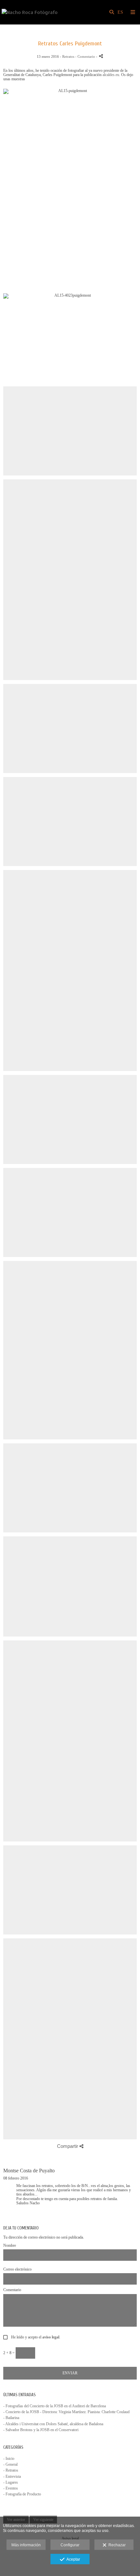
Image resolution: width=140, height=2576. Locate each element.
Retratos (68, 56)
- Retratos (11, 2470)
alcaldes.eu (111, 75)
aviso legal (51, 2337)
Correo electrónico (17, 2269)
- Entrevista (12, 2476)
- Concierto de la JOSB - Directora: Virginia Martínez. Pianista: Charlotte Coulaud (66, 2412)
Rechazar (116, 2545)
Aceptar (72, 2559)
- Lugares (11, 2482)
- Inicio (9, 2459)
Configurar (70, 2545)
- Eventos (11, 2488)
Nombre (10, 2246)
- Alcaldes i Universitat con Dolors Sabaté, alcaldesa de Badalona (53, 2424)
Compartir (68, 2146)
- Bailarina (11, 2418)
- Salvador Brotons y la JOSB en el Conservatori (41, 2430)
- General (10, 2464)
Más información (26, 2545)
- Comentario (86, 56)
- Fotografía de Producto (22, 2494)
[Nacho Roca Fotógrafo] (30, 12)
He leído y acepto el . (35, 2337)
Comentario (12, 2290)
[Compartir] (101, 56)
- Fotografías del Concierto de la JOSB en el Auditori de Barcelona (55, 2406)
